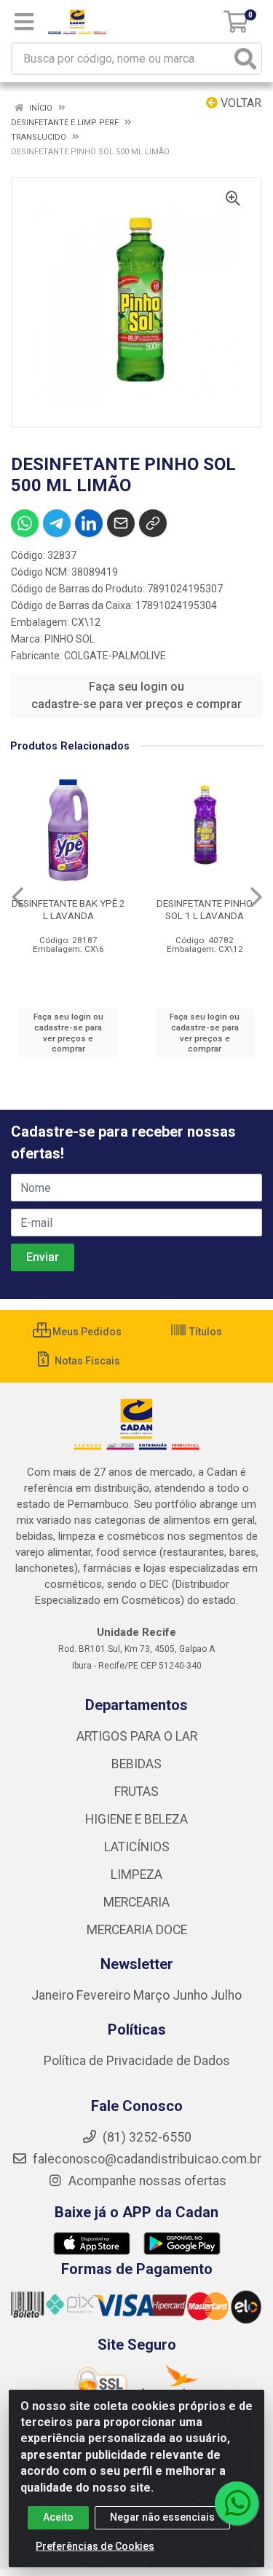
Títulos (205, 1332)
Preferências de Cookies (95, 2546)
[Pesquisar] (245, 59)
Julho (226, 1995)
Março (153, 1995)
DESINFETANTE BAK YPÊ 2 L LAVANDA (68, 909)
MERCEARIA (136, 1902)
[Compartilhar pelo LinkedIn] (89, 523)
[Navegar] (17, 897)
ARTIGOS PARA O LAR (137, 1736)
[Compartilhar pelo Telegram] (57, 523)
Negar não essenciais (162, 2517)
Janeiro (54, 1995)
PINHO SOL (70, 639)
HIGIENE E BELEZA (136, 1819)
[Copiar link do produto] (153, 523)
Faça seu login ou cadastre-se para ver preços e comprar (136, 695)
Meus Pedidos (86, 1332)
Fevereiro (105, 1995)
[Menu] (24, 22)
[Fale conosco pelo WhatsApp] (237, 2503)
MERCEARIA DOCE (137, 1930)
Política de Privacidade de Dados (137, 2061)
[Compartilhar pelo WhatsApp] (25, 523)
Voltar (240, 103)
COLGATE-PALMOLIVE (115, 656)
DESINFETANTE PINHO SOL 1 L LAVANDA (205, 909)
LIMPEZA (136, 1875)
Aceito (58, 2517)
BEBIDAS (136, 1764)
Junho (190, 1995)
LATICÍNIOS (137, 1847)
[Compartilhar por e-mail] (121, 523)
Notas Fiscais (86, 1361)
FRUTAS (136, 1792)
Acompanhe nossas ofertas (146, 2181)
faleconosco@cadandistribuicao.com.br (146, 2159)
